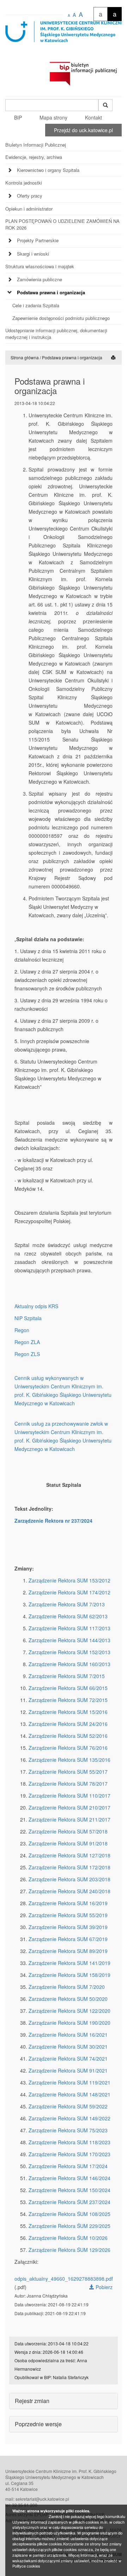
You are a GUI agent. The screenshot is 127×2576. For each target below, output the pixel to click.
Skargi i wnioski (33, 254)
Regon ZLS (27, 1354)
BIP (18, 117)
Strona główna (25, 357)
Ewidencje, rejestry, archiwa (34, 157)
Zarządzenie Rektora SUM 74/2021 (68, 2058)
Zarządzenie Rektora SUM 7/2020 (67, 1987)
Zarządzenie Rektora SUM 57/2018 (68, 1831)
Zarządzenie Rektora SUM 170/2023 (69, 2154)
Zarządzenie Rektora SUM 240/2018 (69, 1891)
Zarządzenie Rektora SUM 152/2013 (69, 1652)
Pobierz (103, 2287)
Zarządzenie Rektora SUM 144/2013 (69, 1640)
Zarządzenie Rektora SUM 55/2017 (68, 1772)
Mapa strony (53, 117)
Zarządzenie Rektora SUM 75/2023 (68, 2130)
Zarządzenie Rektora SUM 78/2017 (68, 1784)
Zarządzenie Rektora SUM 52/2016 (68, 1736)
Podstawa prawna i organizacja (51, 292)
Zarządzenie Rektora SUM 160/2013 (69, 1664)
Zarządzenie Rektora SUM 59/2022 (68, 2106)
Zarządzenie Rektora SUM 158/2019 (69, 1975)
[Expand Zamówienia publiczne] (10, 280)
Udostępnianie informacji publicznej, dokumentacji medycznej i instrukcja (56, 334)
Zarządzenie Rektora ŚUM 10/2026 (68, 2238)
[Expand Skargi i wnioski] (10, 254)
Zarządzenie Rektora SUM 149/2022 (69, 2118)
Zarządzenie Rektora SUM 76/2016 (68, 1748)
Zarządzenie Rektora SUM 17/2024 (68, 2166)
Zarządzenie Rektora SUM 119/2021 (69, 2082)
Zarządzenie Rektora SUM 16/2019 (68, 1903)
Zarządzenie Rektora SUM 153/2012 (69, 1580)
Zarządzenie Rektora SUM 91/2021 (68, 2070)
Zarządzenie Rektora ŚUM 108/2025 (69, 2214)
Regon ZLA (27, 1342)
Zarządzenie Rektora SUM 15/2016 (68, 1712)
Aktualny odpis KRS (36, 1306)
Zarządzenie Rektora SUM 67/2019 (68, 1939)
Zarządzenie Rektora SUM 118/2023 (69, 2142)
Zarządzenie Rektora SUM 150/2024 (69, 2190)
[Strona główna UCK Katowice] (64, 39)
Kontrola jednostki (24, 183)
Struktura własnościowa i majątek (40, 266)
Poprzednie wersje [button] (38, 2424)
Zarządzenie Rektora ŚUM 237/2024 (69, 2202)
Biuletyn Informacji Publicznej (36, 145)
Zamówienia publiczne (40, 279)
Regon (22, 1330)
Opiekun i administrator (29, 209)
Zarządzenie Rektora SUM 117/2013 (69, 1628)
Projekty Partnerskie (38, 240)
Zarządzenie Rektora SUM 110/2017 (69, 1796)
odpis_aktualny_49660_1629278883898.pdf (64, 2279)
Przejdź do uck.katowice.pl (83, 130)
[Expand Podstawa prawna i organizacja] (10, 293)
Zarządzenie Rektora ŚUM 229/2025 (69, 2226)
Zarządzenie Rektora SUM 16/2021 (68, 2035)
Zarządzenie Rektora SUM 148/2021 (69, 2094)
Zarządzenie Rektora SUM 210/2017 (69, 1807)
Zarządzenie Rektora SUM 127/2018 (69, 1855)
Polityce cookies (26, 2566)
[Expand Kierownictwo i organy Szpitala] (10, 170)
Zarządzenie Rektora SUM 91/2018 (68, 1843)
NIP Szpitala (28, 1318)
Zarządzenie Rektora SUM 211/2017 (69, 1819)
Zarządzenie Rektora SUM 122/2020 (69, 2011)
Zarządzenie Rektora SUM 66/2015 (68, 1688)
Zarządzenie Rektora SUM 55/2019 (68, 1915)
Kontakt (93, 117)
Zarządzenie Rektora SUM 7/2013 (67, 1604)
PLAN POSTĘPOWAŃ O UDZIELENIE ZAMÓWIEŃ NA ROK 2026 (62, 224)
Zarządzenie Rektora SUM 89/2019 (68, 1951)
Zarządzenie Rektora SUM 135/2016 (69, 1760)
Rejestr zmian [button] (32, 2401)
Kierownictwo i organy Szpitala (48, 170)
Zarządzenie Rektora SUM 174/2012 (69, 1592)
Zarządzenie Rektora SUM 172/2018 (69, 1867)
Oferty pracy (30, 196)
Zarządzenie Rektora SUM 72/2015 (68, 1700)
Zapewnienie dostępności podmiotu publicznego (61, 318)
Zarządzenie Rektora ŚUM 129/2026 (69, 2250)
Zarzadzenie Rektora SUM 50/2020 (68, 1999)
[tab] (64, 172)
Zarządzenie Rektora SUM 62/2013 (68, 1616)
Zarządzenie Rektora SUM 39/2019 (68, 1927)
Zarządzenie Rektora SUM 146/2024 (69, 2178)
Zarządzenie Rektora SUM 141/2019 (69, 1963)
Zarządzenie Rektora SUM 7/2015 (67, 1676)
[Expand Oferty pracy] (10, 196)
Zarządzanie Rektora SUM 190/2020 (69, 2023)
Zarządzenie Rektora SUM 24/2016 (68, 1724)
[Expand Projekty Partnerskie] (10, 241)
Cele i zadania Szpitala (36, 305)
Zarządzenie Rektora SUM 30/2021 (68, 2047)
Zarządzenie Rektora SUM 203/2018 (69, 1879)
